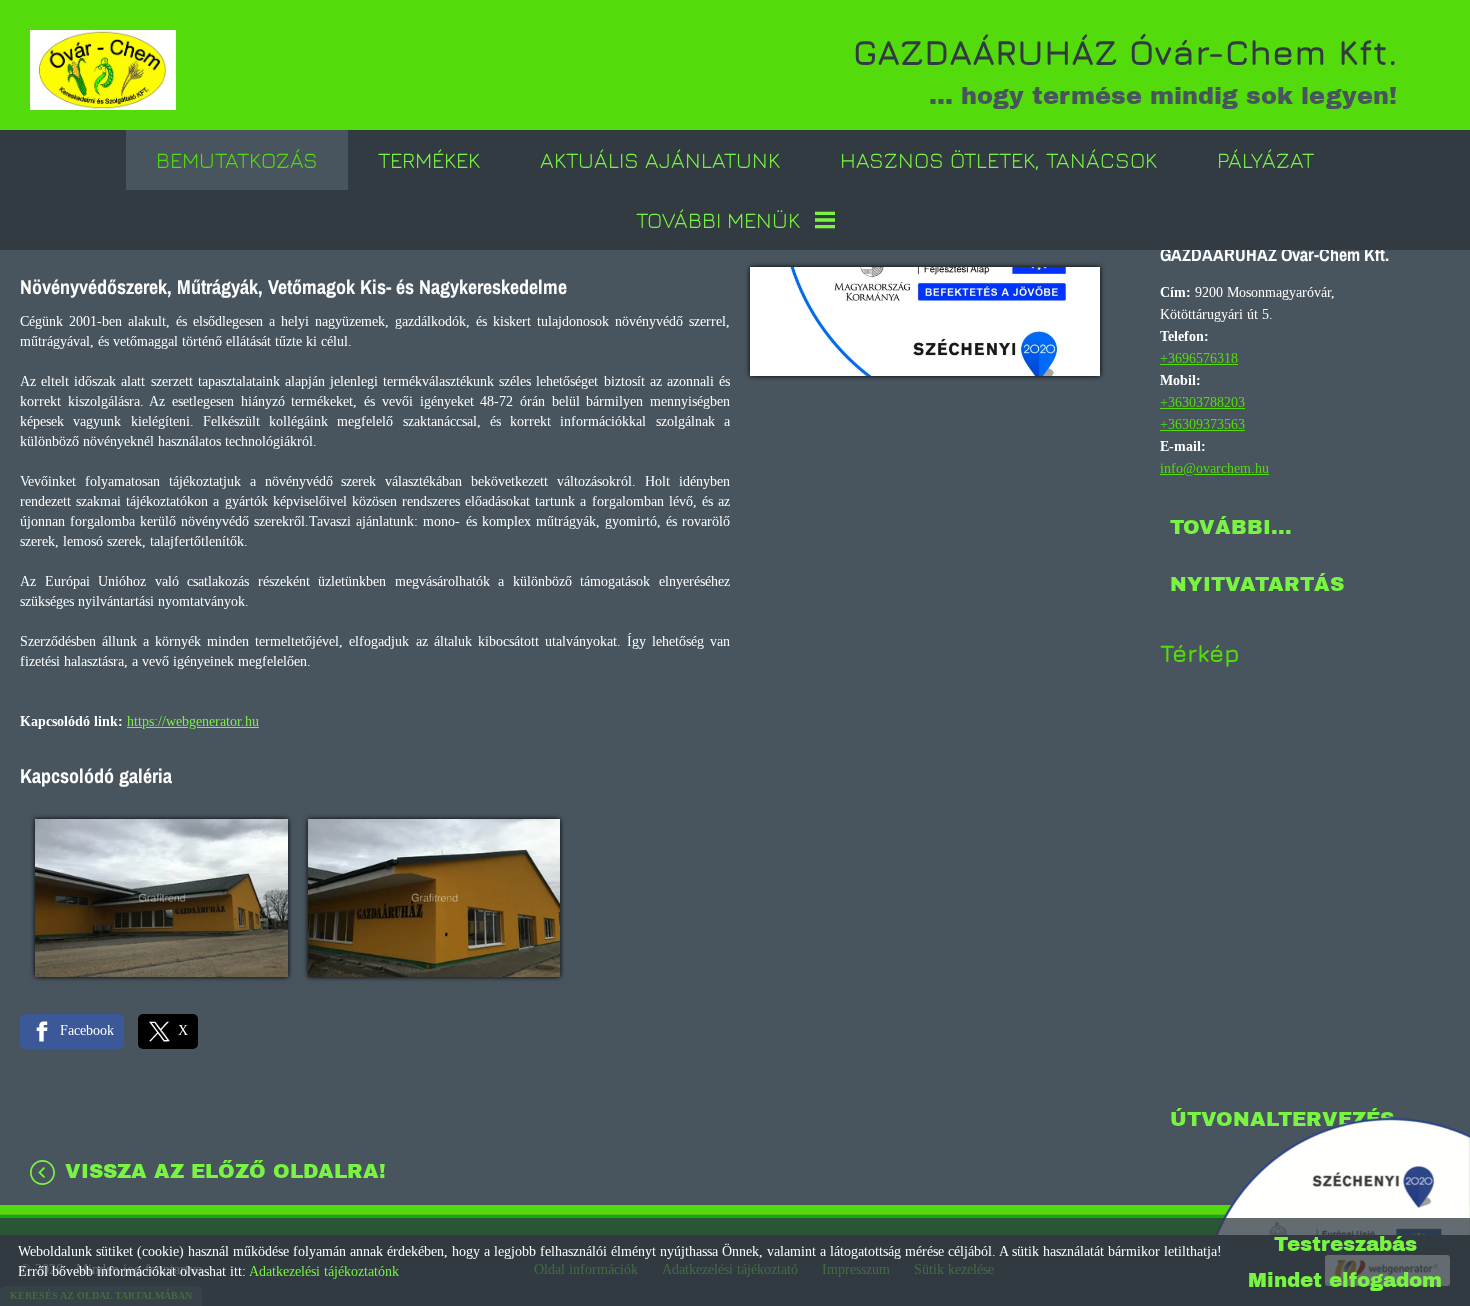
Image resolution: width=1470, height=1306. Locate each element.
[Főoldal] (103, 70)
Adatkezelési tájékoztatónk (324, 1271)
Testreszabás (1345, 1244)
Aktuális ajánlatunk (660, 160)
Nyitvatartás (1257, 584)
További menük (718, 220)
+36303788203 (1202, 402)
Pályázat (1265, 160)
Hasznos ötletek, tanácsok (998, 160)
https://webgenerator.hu (193, 721)
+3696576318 (1199, 358)
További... (1231, 527)
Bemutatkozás (237, 160)
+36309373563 (1202, 424)
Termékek (429, 160)
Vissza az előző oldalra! (225, 1171)
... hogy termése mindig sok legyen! (1125, 70)
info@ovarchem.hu (1214, 468)
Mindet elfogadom (1345, 1280)
